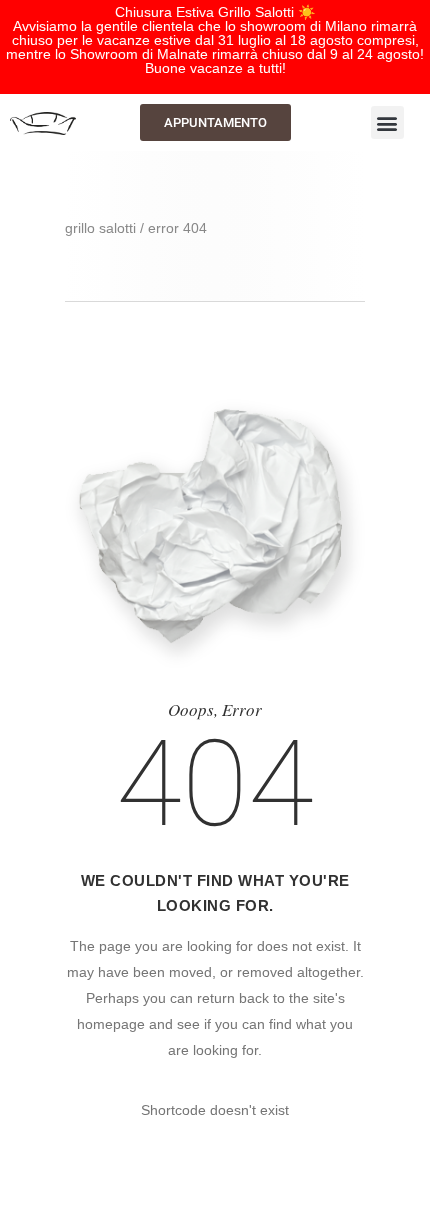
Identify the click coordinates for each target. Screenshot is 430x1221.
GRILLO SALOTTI (100, 228)
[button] (387, 122)
